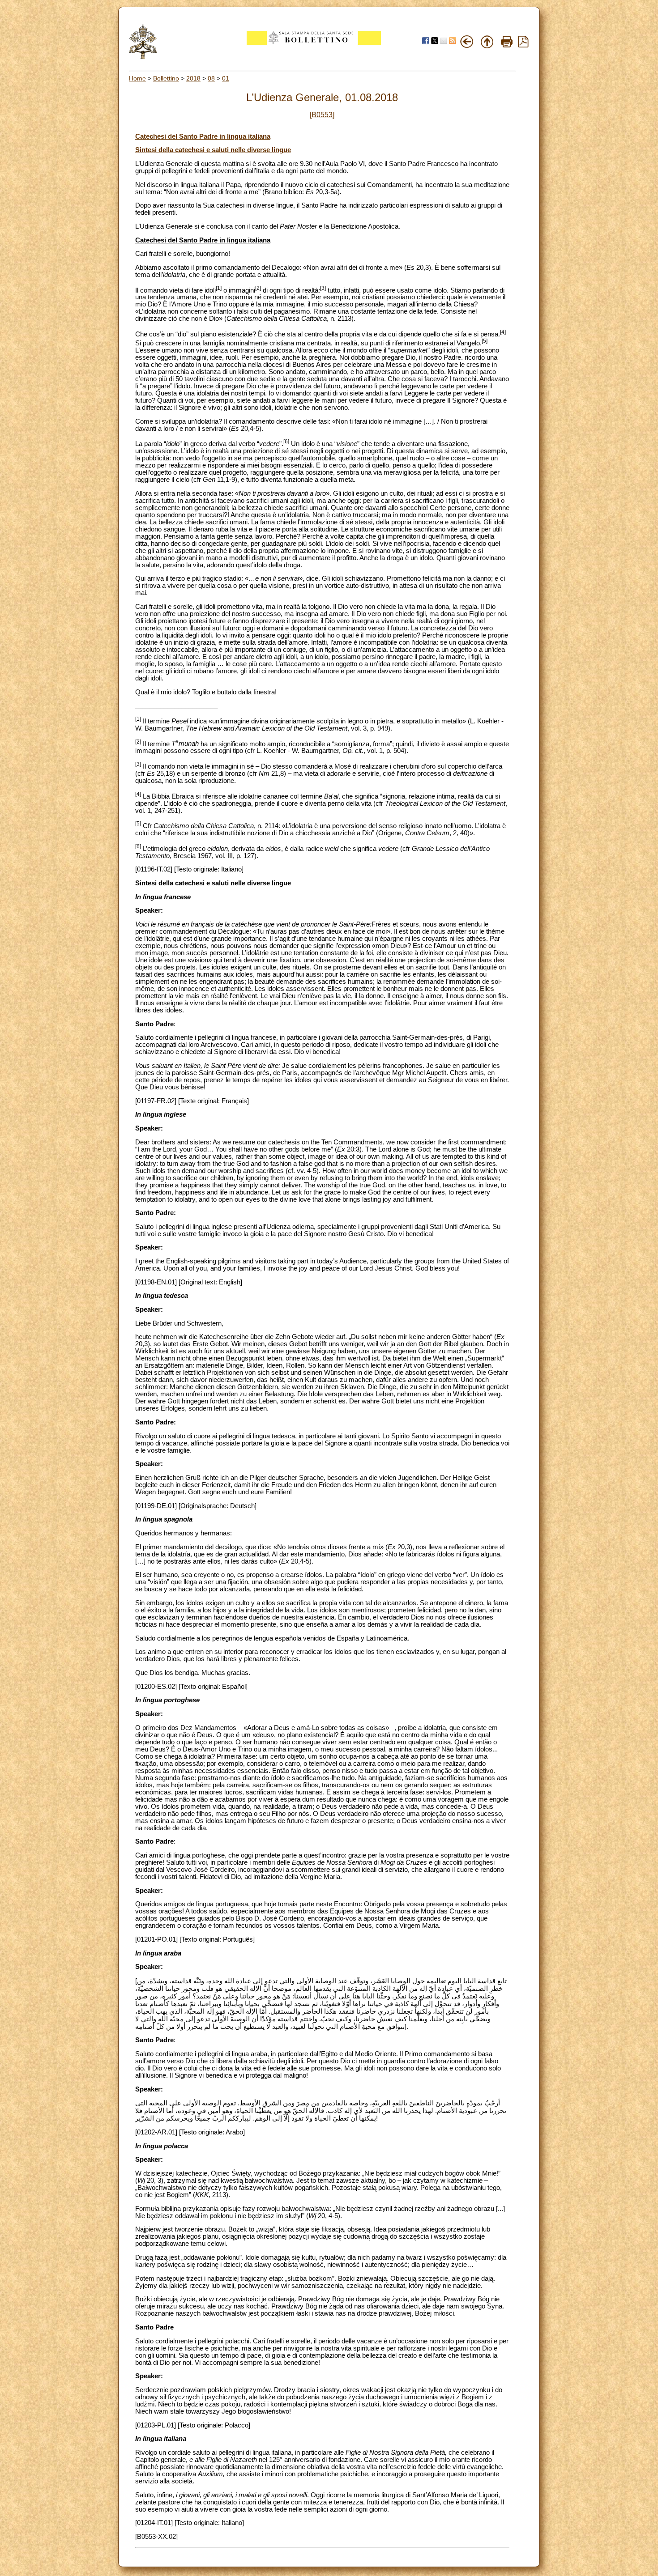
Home (137, 78)
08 (211, 78)
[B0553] (322, 115)
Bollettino (166, 78)
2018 (193, 78)
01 (226, 78)
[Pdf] (523, 45)
